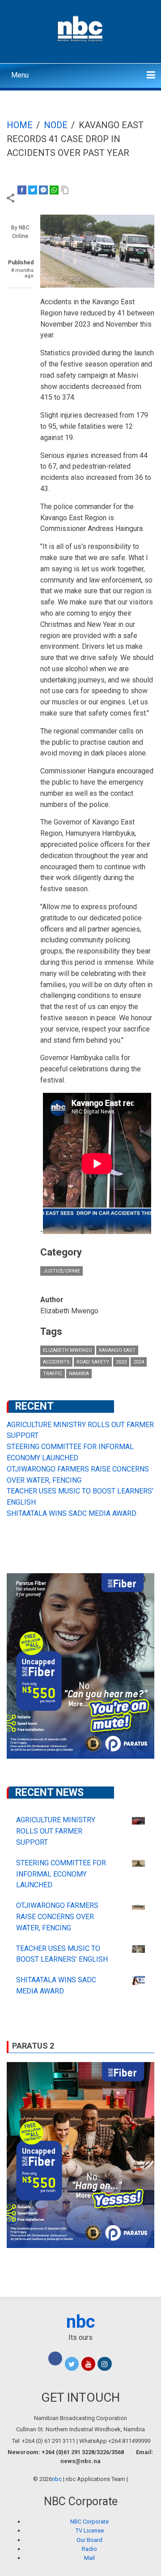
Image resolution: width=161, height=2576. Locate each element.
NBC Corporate (89, 2522)
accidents (56, 1362)
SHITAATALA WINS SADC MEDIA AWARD (72, 1513)
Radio (89, 2549)
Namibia (79, 1374)
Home (20, 125)
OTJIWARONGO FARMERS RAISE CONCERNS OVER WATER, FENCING (57, 1917)
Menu (20, 75)
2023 (121, 1362)
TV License (90, 2531)
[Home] (81, 28)
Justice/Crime (61, 1271)
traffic (53, 1374)
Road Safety (93, 1362)
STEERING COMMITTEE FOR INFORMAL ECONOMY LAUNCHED (61, 1874)
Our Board (89, 2540)
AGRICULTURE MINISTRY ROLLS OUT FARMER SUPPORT (56, 1831)
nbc (81, 2322)
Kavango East (117, 1350)
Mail (89, 2558)
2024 (139, 1362)
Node (56, 125)
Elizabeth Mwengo (68, 1350)
